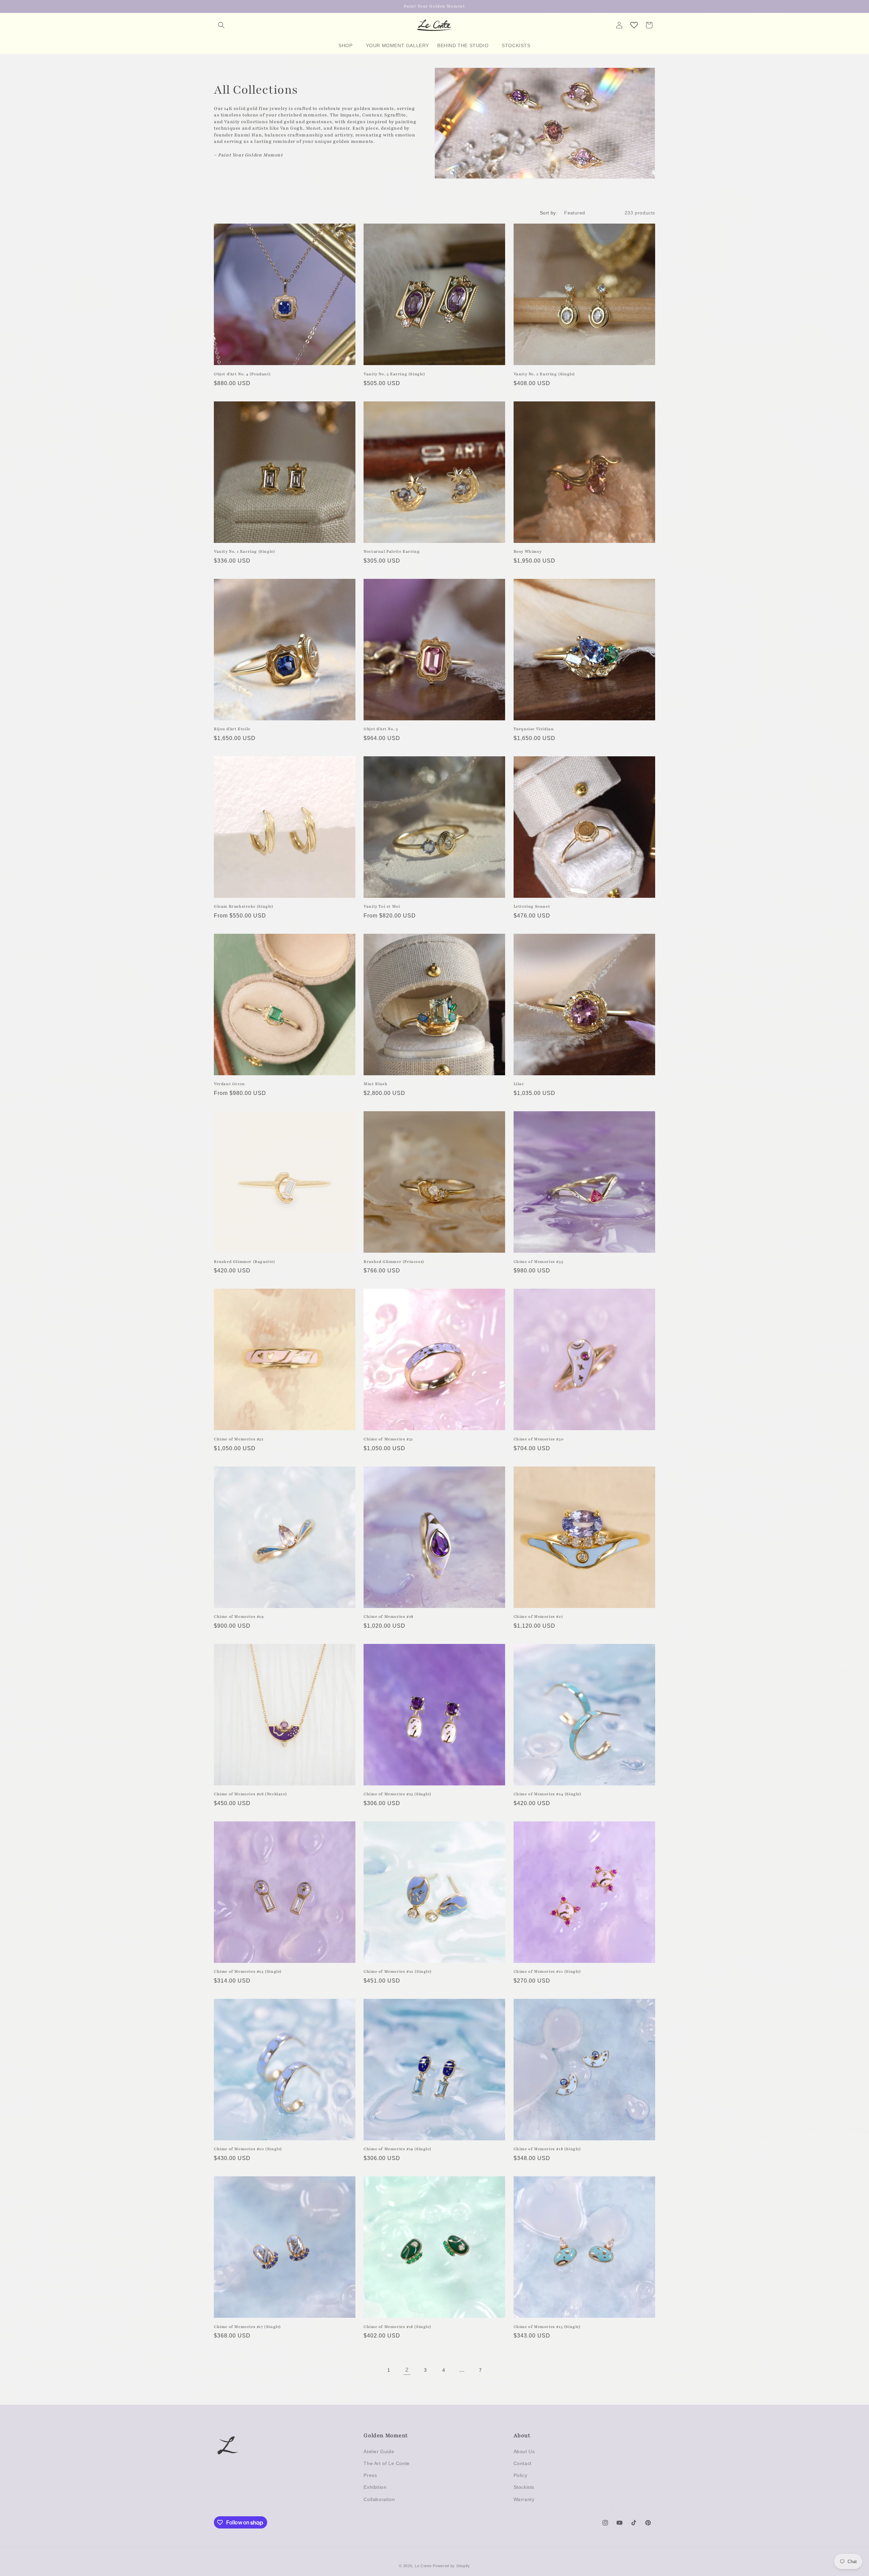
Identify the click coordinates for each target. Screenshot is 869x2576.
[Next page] (499, 2370)
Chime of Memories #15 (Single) (547, 2327)
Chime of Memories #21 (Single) (547, 1971)
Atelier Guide (379, 2451)
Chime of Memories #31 (388, 1439)
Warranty (524, 2499)
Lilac (519, 1084)
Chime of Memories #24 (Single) (548, 1794)
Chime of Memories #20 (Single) (248, 2149)
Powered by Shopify (451, 2566)
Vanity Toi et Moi (382, 906)
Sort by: (549, 213)
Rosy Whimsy (528, 551)
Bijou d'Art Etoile (232, 729)
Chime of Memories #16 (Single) (397, 2327)
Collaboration (379, 2499)
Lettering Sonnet (532, 906)
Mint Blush (375, 1084)
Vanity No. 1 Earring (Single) (244, 551)
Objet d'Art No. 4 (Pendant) (242, 374)
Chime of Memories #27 (538, 1616)
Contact (523, 2463)
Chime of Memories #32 (239, 1439)
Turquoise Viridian (534, 729)
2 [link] (407, 2370)
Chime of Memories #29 (239, 1616)
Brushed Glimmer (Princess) (394, 1262)
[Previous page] (370, 2370)
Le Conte (424, 2566)
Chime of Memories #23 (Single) (248, 1971)
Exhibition (375, 2487)
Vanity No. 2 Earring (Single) (544, 374)
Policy (521, 2475)
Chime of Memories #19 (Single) (397, 2149)
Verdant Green (229, 1084)
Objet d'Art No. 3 (381, 729)
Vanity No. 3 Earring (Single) (394, 374)
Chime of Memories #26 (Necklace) (250, 1794)
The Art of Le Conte (386, 2463)
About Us (524, 2451)
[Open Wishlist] (634, 25)
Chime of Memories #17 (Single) (247, 2327)
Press (370, 2475)
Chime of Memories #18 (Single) (547, 2149)
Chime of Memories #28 (389, 1616)
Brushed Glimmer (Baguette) (245, 1262)
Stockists (524, 2487)
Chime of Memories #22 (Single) (397, 1971)
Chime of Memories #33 (539, 1262)
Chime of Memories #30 (539, 1439)
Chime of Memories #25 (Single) (397, 1794)
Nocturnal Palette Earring (392, 551)
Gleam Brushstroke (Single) (244, 906)
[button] (221, 25)
